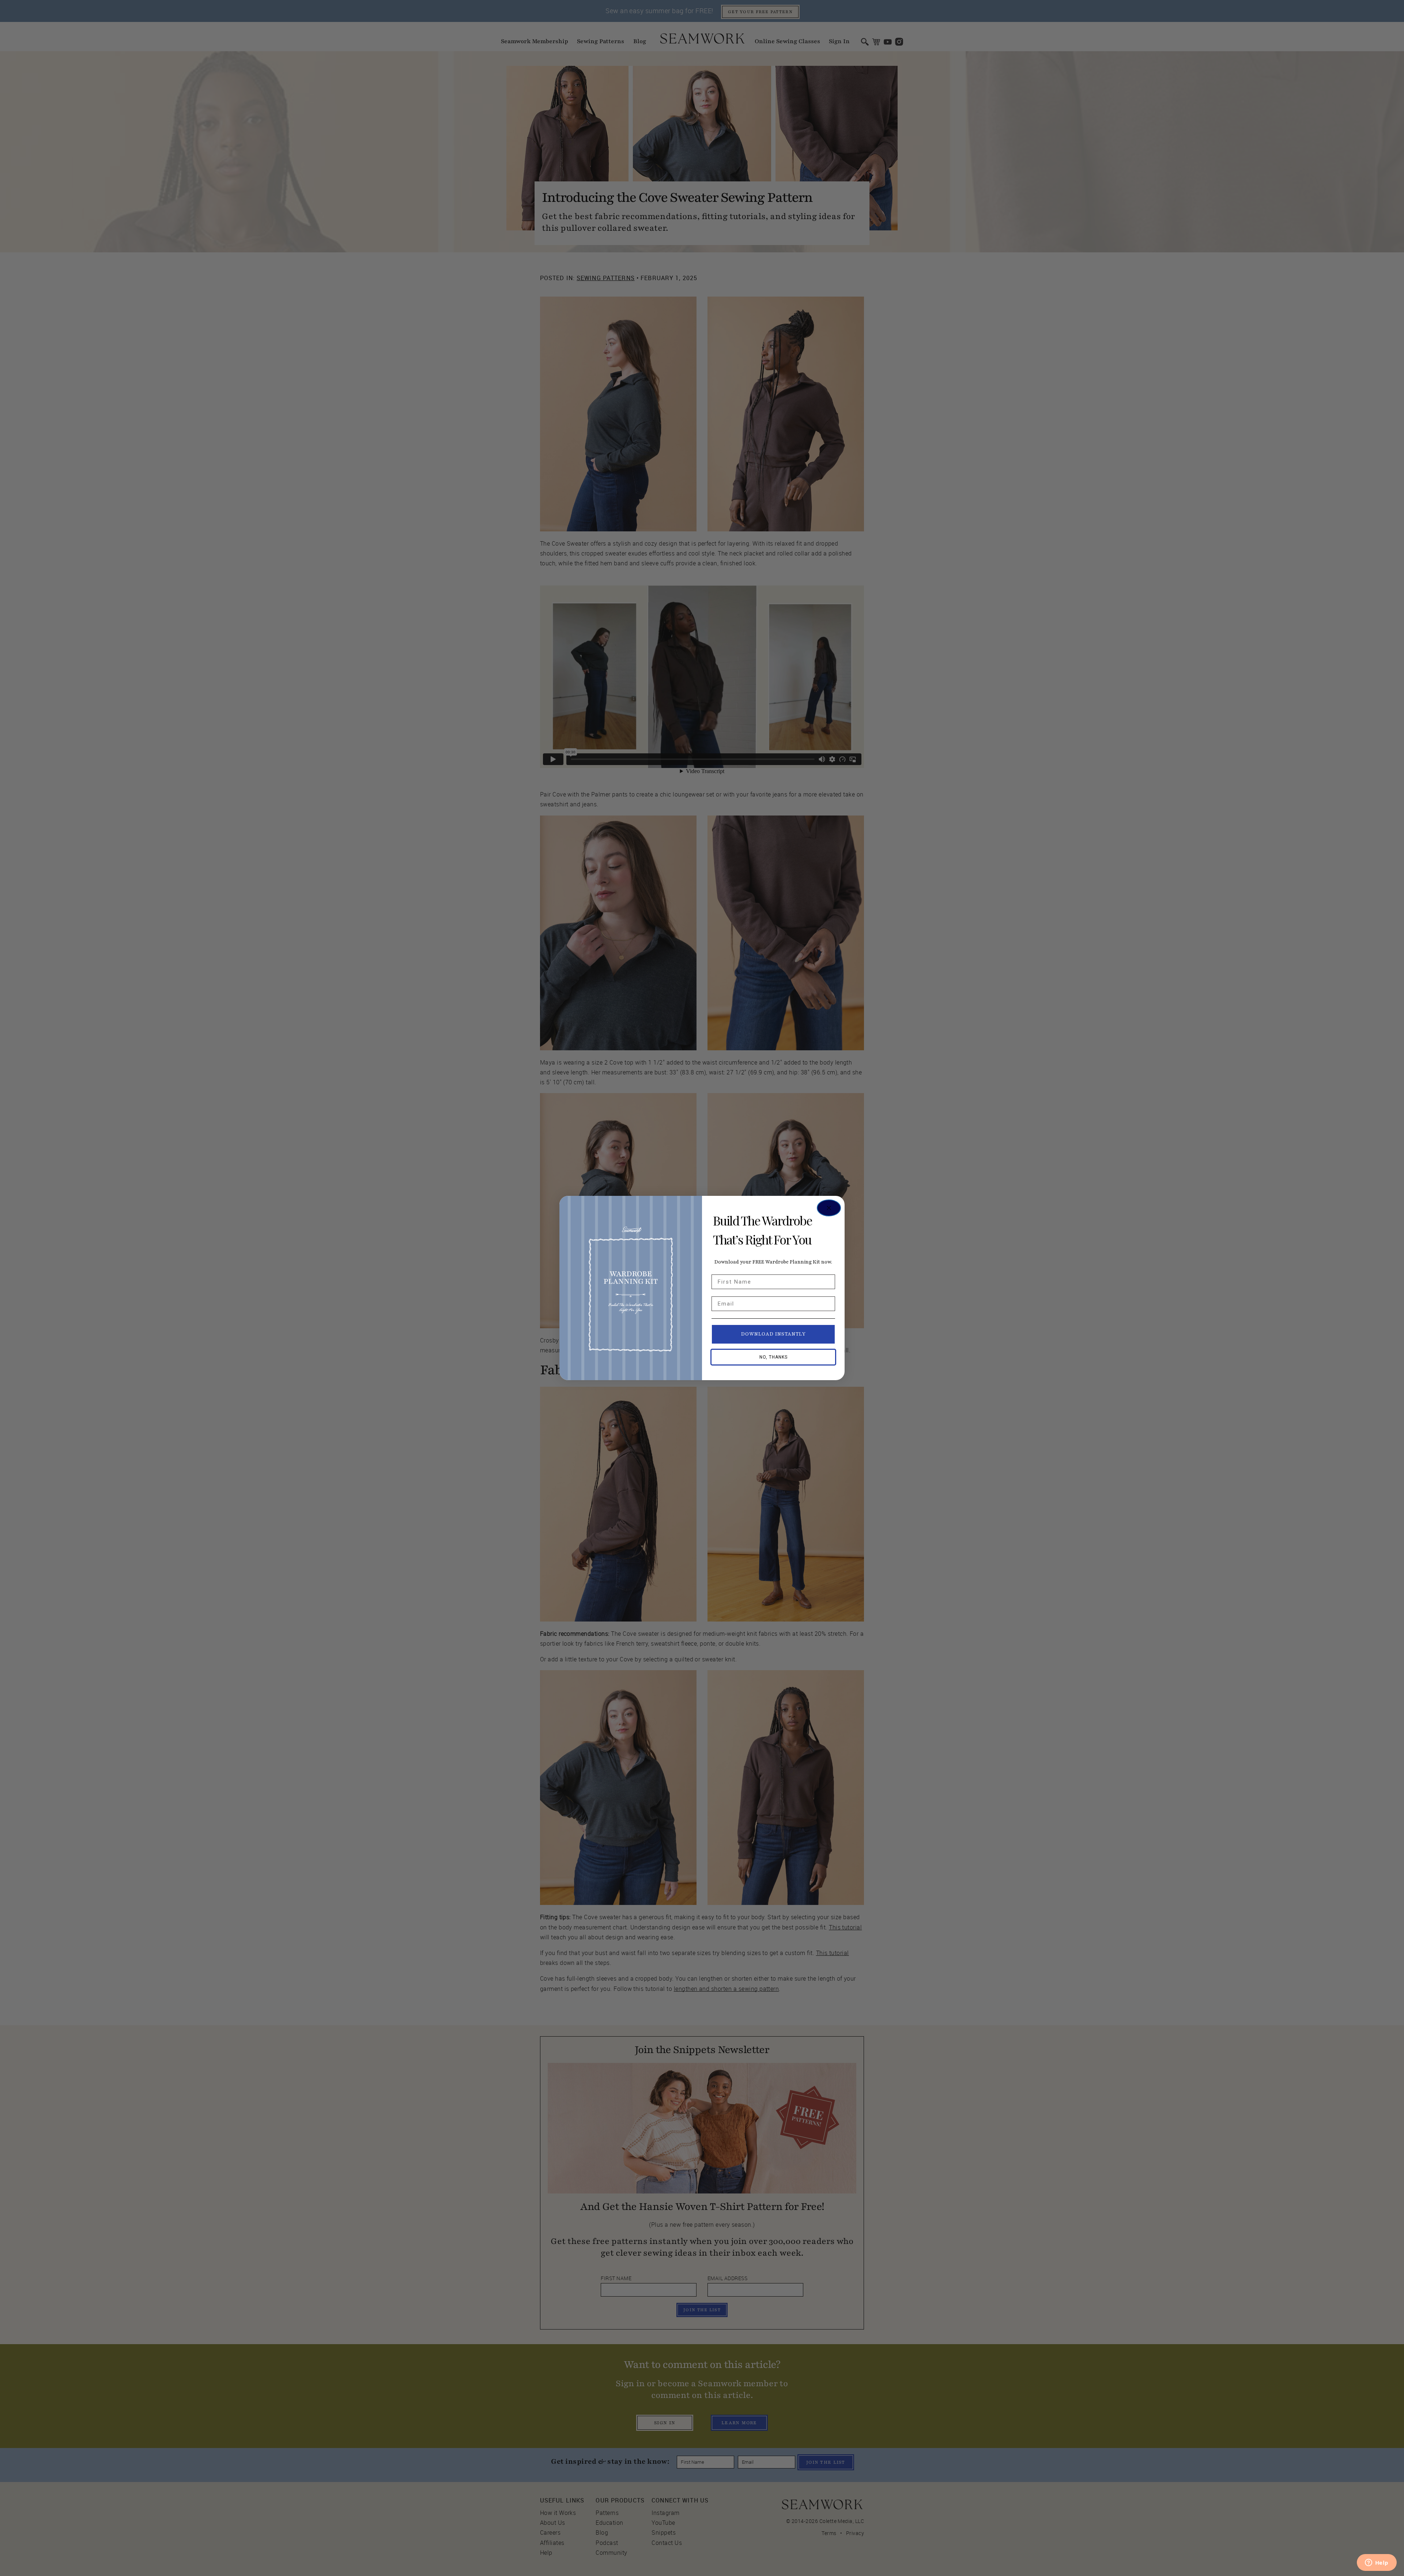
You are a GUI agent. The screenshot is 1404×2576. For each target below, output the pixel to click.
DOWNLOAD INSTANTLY (773, 1334)
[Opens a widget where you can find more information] (1377, 2563)
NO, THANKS (773, 1357)
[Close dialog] (829, 1208)
